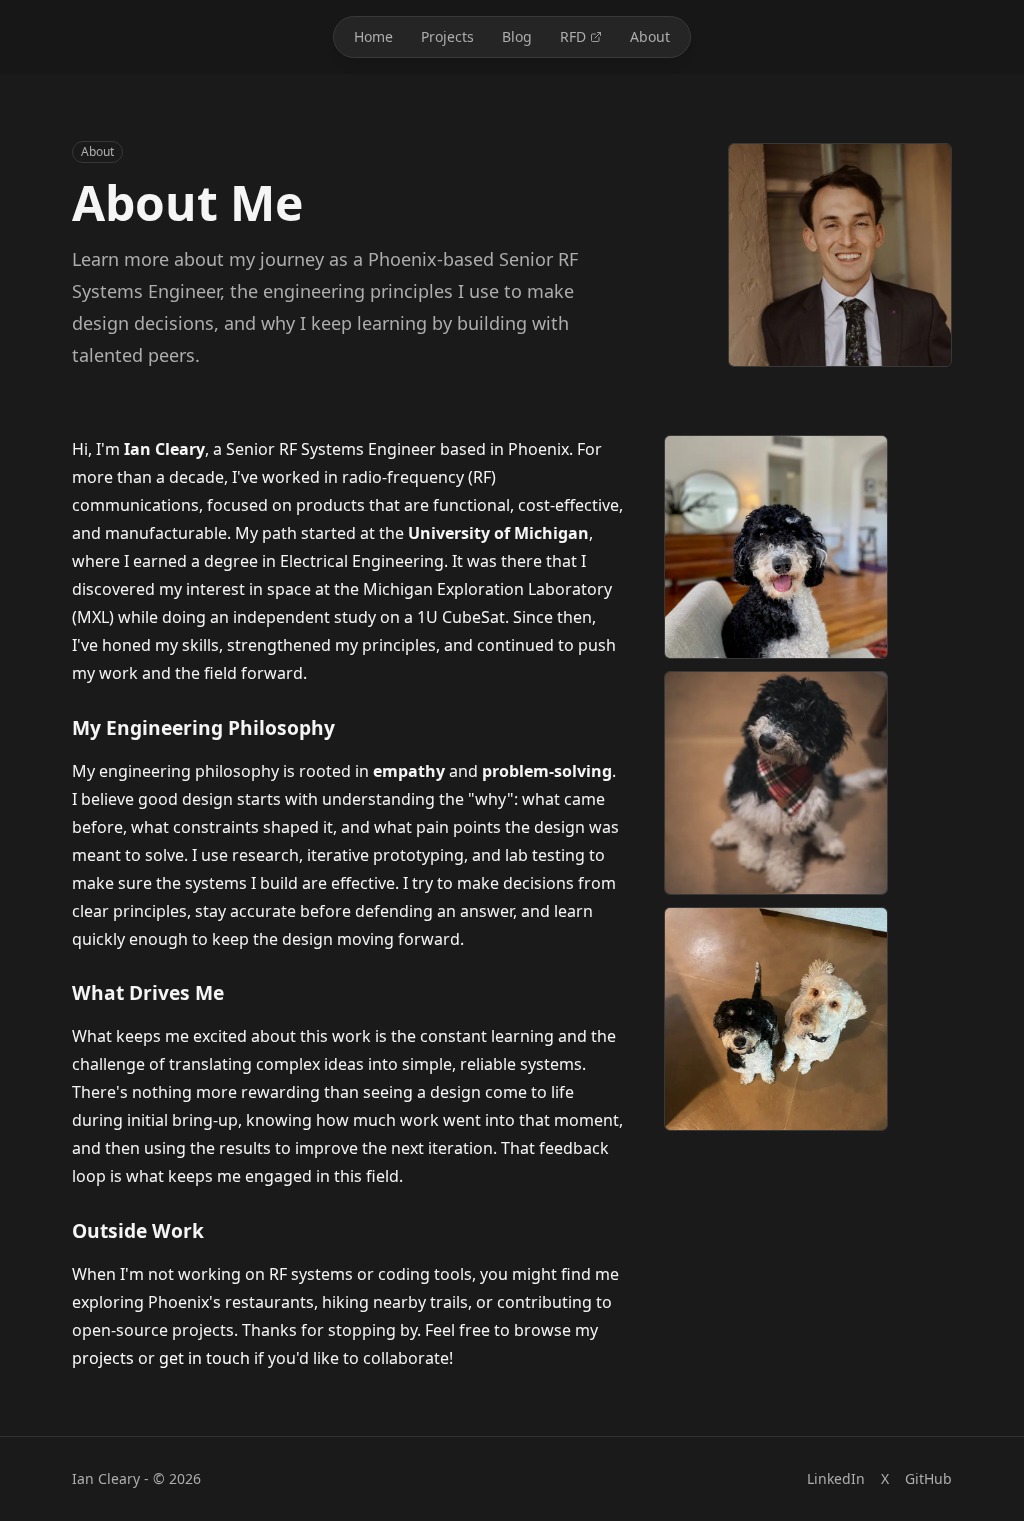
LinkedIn (836, 1478)
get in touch (204, 1358)
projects (103, 1358)
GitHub (928, 1478)
